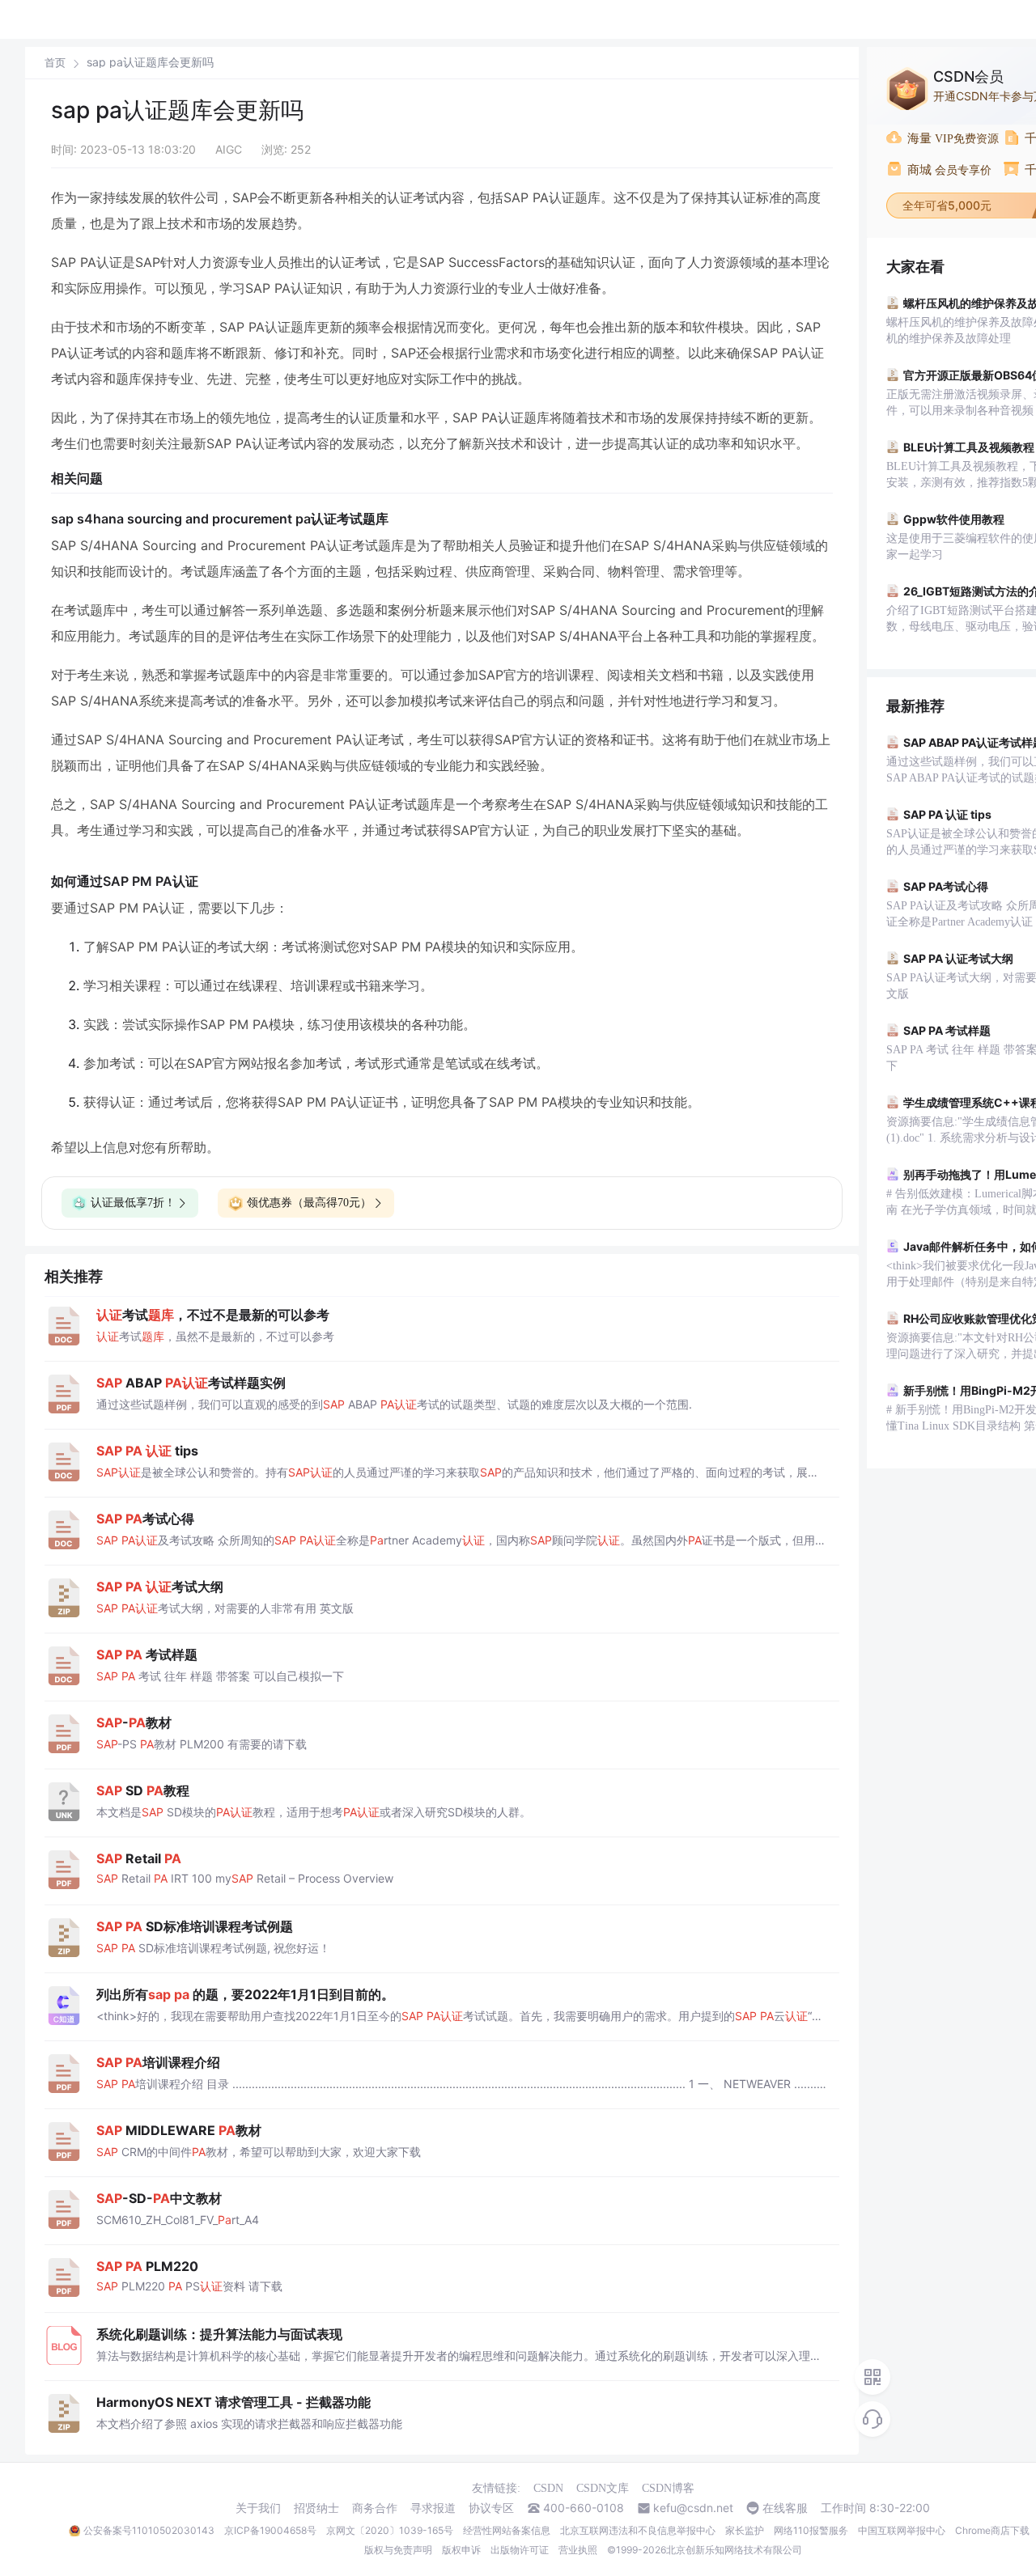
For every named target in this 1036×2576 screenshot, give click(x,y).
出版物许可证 (520, 2550)
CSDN (548, 2488)
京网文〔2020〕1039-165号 (390, 2530)
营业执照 (578, 2550)
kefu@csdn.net (693, 2508)
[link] (55, 62)
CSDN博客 (668, 2488)
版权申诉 (461, 2550)
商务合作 (375, 2508)
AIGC (229, 149)
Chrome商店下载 (992, 2530)
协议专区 (491, 2508)
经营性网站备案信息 (507, 2530)
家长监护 (745, 2530)
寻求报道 (433, 2508)
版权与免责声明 (398, 2550)
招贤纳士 (316, 2508)
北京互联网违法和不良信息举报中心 (638, 2530)
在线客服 (785, 2508)
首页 (55, 63)
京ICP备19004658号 (270, 2530)
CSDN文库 (603, 2488)
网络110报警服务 (811, 2530)
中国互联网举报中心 (902, 2530)
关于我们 (258, 2508)
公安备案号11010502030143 (149, 2530)
